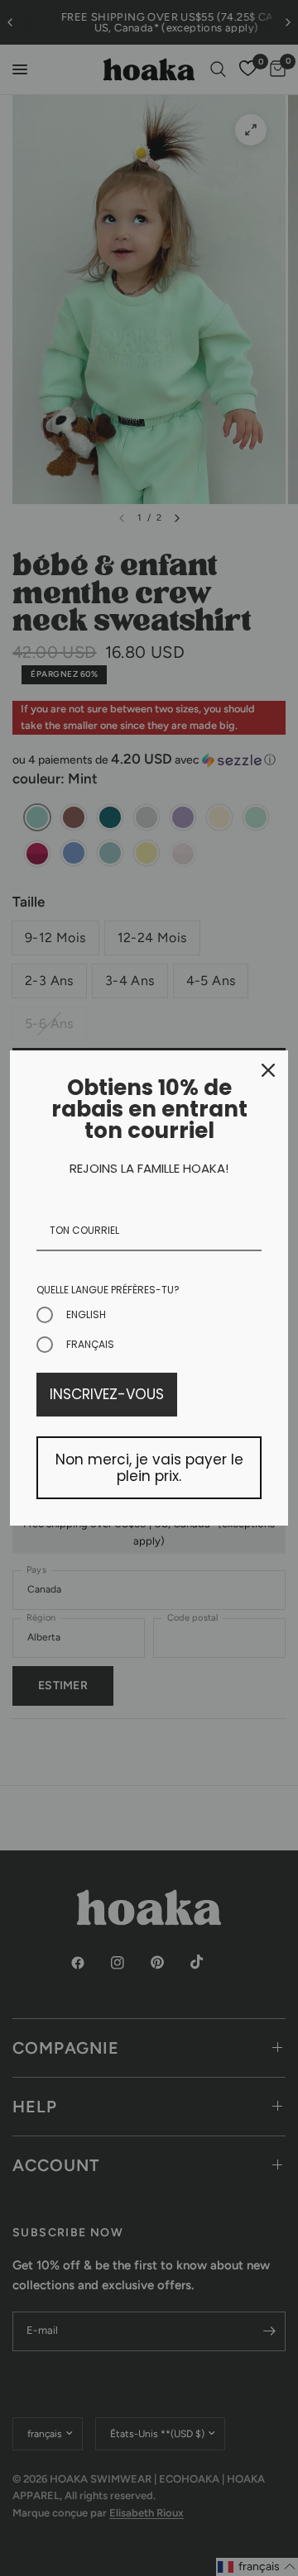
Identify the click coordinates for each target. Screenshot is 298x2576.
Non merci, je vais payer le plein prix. (149, 1468)
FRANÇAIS (90, 1344)
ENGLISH (86, 1314)
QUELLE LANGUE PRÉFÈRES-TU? (108, 1290)
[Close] (268, 1070)
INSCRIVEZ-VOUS (107, 1394)
